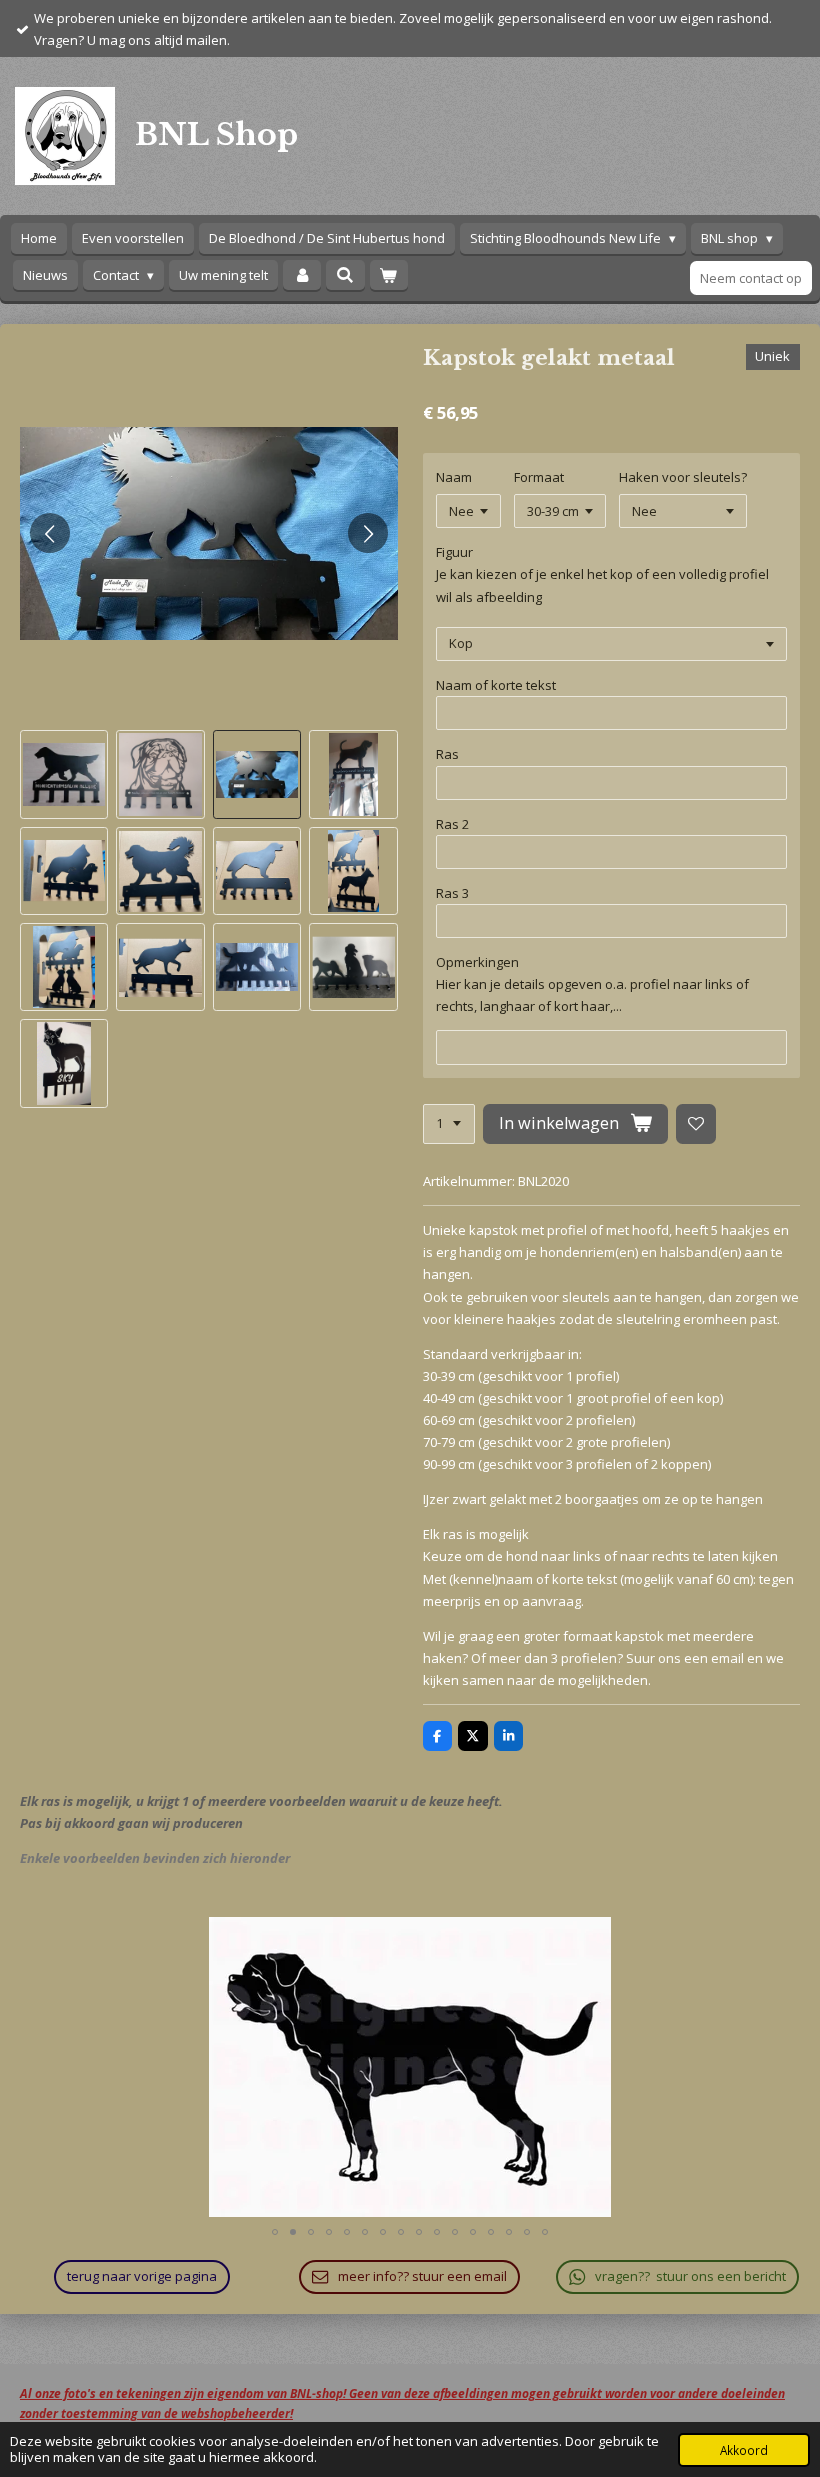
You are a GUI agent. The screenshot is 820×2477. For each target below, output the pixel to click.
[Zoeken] (345, 275)
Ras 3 (452, 893)
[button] (64, 774)
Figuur (454, 552)
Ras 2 (452, 824)
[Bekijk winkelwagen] (389, 275)
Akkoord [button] (744, 2450)
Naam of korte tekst (496, 685)
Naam (454, 477)
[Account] (302, 275)
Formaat (539, 477)
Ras (447, 754)
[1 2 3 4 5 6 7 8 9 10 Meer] (449, 1124)
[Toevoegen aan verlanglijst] (696, 1124)
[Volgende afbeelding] (368, 533)
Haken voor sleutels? (683, 477)
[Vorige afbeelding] (50, 533)
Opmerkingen (477, 962)
